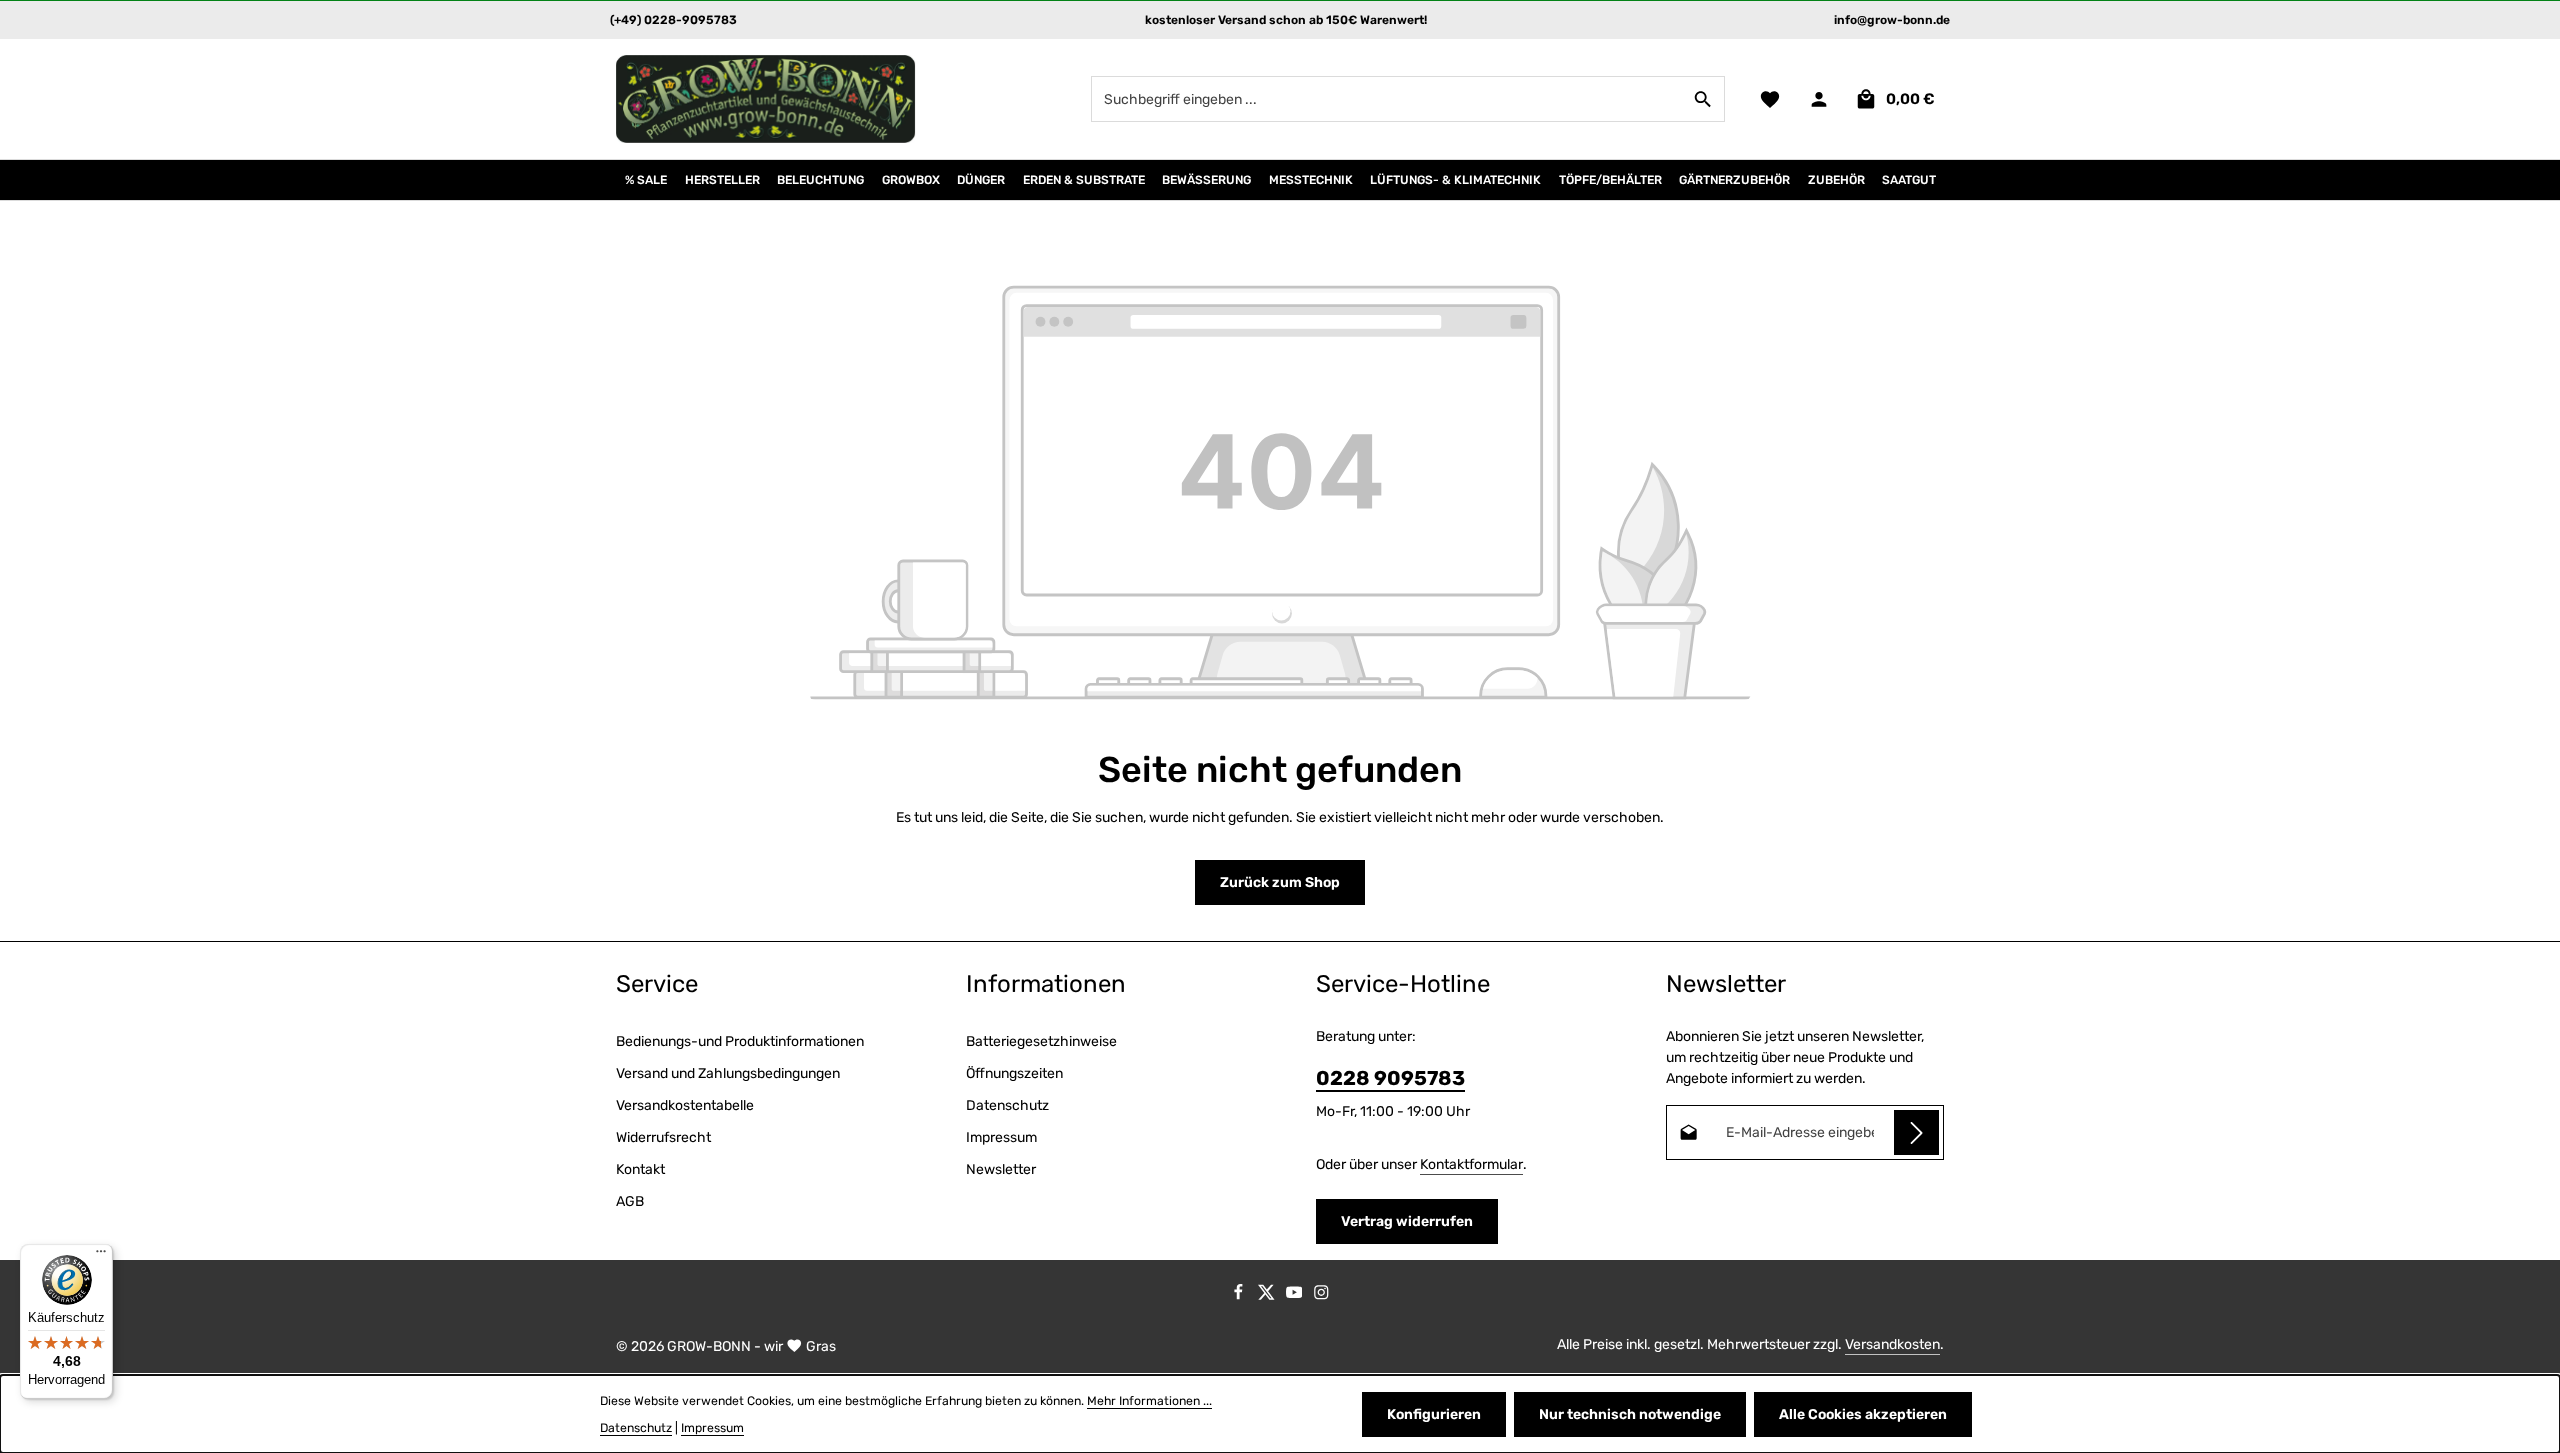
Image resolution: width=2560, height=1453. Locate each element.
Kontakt (640, 1169)
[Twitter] (1268, 1296)
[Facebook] (1240, 1296)
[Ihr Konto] (1818, 99)
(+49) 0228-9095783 (673, 20)
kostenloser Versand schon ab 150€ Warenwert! (1286, 20)
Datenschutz (1007, 1105)
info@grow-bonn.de (1892, 20)
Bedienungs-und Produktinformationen (740, 1041)
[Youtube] (1296, 1296)
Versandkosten (1892, 1344)
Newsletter (1001, 1169)
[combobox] (1387, 99)
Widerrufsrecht (663, 1137)
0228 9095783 (1390, 1078)
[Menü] (101, 1256)
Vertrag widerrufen (1407, 1221)
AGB (630, 1201)
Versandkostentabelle (685, 1105)
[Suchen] (1703, 99)
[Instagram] (1321, 1296)
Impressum (1001, 1137)
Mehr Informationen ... (1149, 1401)
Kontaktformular (1471, 1164)
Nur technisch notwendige (1630, 1414)
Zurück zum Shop (1280, 882)
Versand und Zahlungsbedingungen (728, 1073)
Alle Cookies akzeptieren (1863, 1414)
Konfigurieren (1434, 1414)
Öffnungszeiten (1014, 1073)
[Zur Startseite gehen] (766, 99)
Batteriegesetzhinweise (1041, 1041)
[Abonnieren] (1916, 1132)
